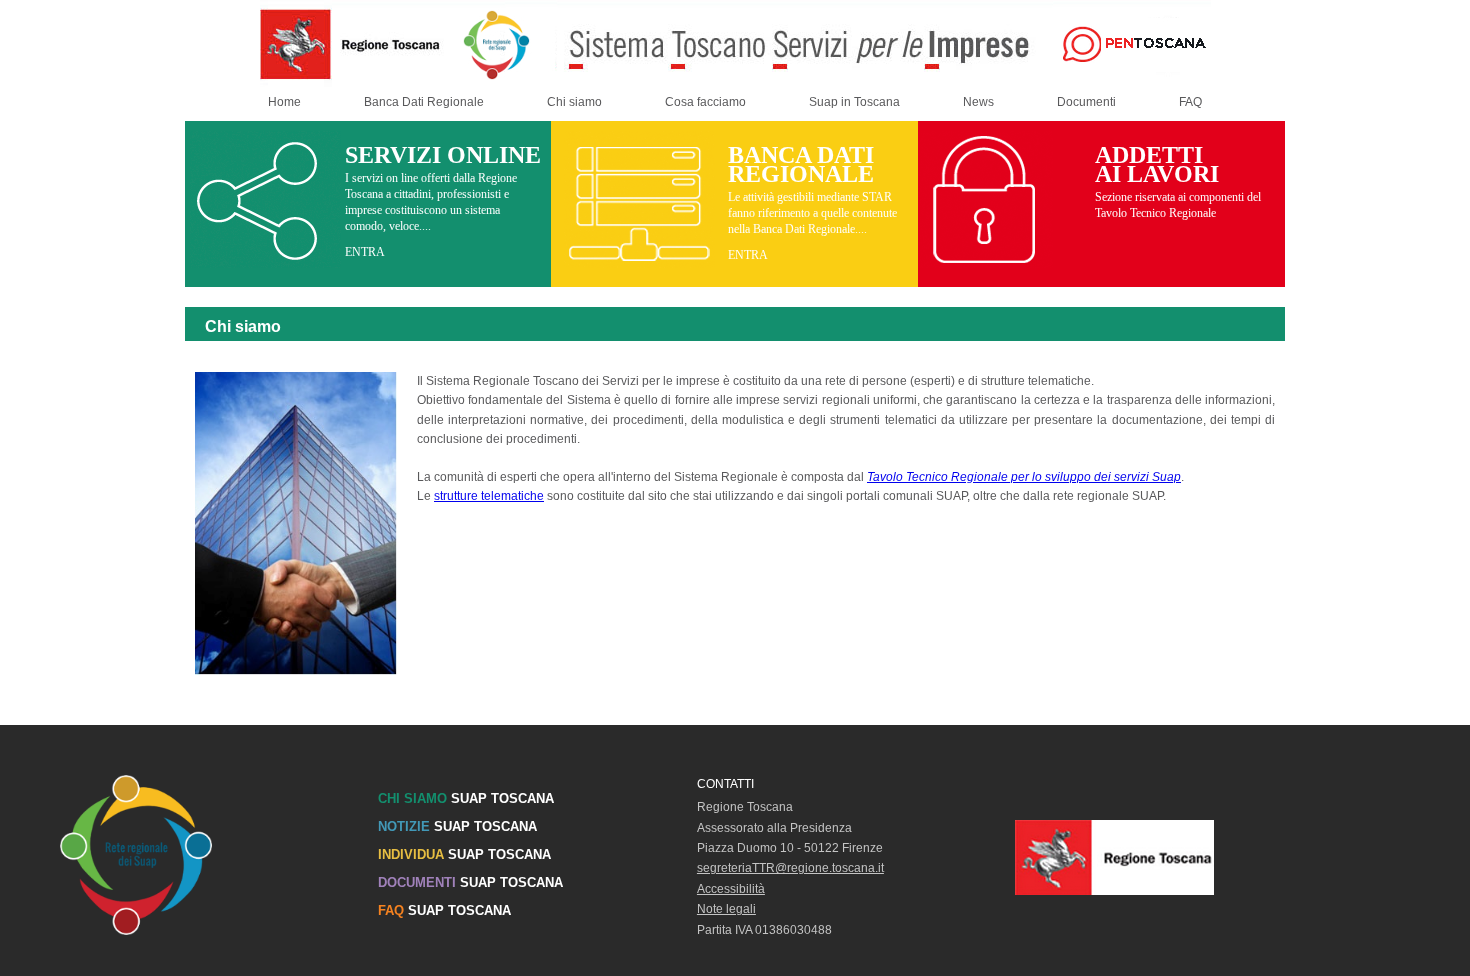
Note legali (726, 909)
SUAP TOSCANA (466, 798)
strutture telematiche (489, 496)
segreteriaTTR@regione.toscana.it (790, 868)
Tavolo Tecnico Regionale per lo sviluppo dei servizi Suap (1024, 477)
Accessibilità (731, 889)
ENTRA (365, 252)
